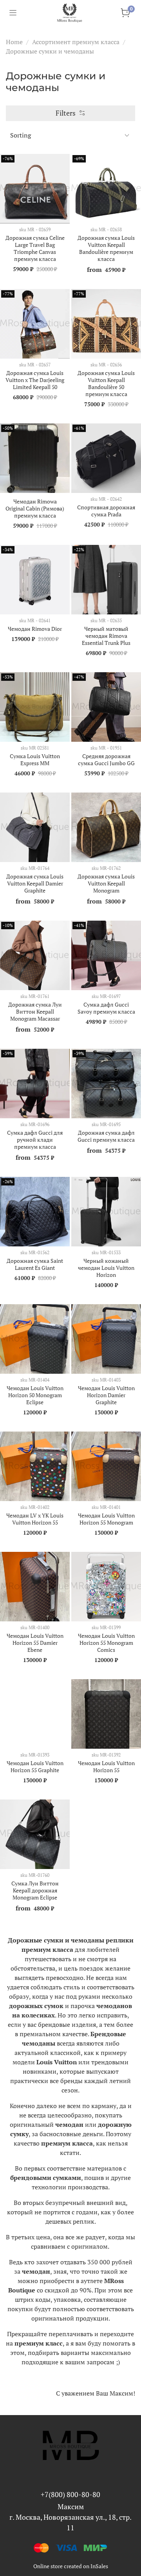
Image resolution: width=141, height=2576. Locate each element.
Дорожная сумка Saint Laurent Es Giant (35, 1264)
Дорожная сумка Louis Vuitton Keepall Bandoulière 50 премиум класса (106, 383)
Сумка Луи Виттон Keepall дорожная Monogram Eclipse (35, 1890)
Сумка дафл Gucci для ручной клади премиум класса (35, 1140)
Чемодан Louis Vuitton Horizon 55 (106, 1766)
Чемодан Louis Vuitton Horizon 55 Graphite (35, 1766)
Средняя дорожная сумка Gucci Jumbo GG (106, 760)
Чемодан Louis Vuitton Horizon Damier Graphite (106, 1395)
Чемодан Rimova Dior (35, 629)
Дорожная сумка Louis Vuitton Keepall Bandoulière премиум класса (106, 248)
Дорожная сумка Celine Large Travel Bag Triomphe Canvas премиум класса (35, 248)
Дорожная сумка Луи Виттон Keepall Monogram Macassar (35, 1011)
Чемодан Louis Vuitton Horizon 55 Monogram (106, 1519)
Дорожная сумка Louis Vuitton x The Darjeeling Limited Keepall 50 (35, 380)
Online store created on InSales (71, 2566)
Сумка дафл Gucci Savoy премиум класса (106, 1008)
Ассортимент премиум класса (76, 42)
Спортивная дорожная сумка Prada (106, 511)
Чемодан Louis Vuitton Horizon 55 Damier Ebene (35, 1643)
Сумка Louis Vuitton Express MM (35, 760)
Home (14, 42)
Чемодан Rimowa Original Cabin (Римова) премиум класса (35, 508)
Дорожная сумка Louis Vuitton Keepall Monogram (106, 883)
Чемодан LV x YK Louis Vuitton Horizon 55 (35, 1519)
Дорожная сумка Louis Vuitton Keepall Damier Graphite (35, 883)
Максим (71, 2506)
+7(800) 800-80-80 (70, 2494)
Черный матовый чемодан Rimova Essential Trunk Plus (106, 636)
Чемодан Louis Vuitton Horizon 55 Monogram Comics (106, 1643)
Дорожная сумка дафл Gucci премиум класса (106, 1136)
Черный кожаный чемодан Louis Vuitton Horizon (106, 1268)
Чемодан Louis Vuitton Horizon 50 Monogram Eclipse (35, 1395)
